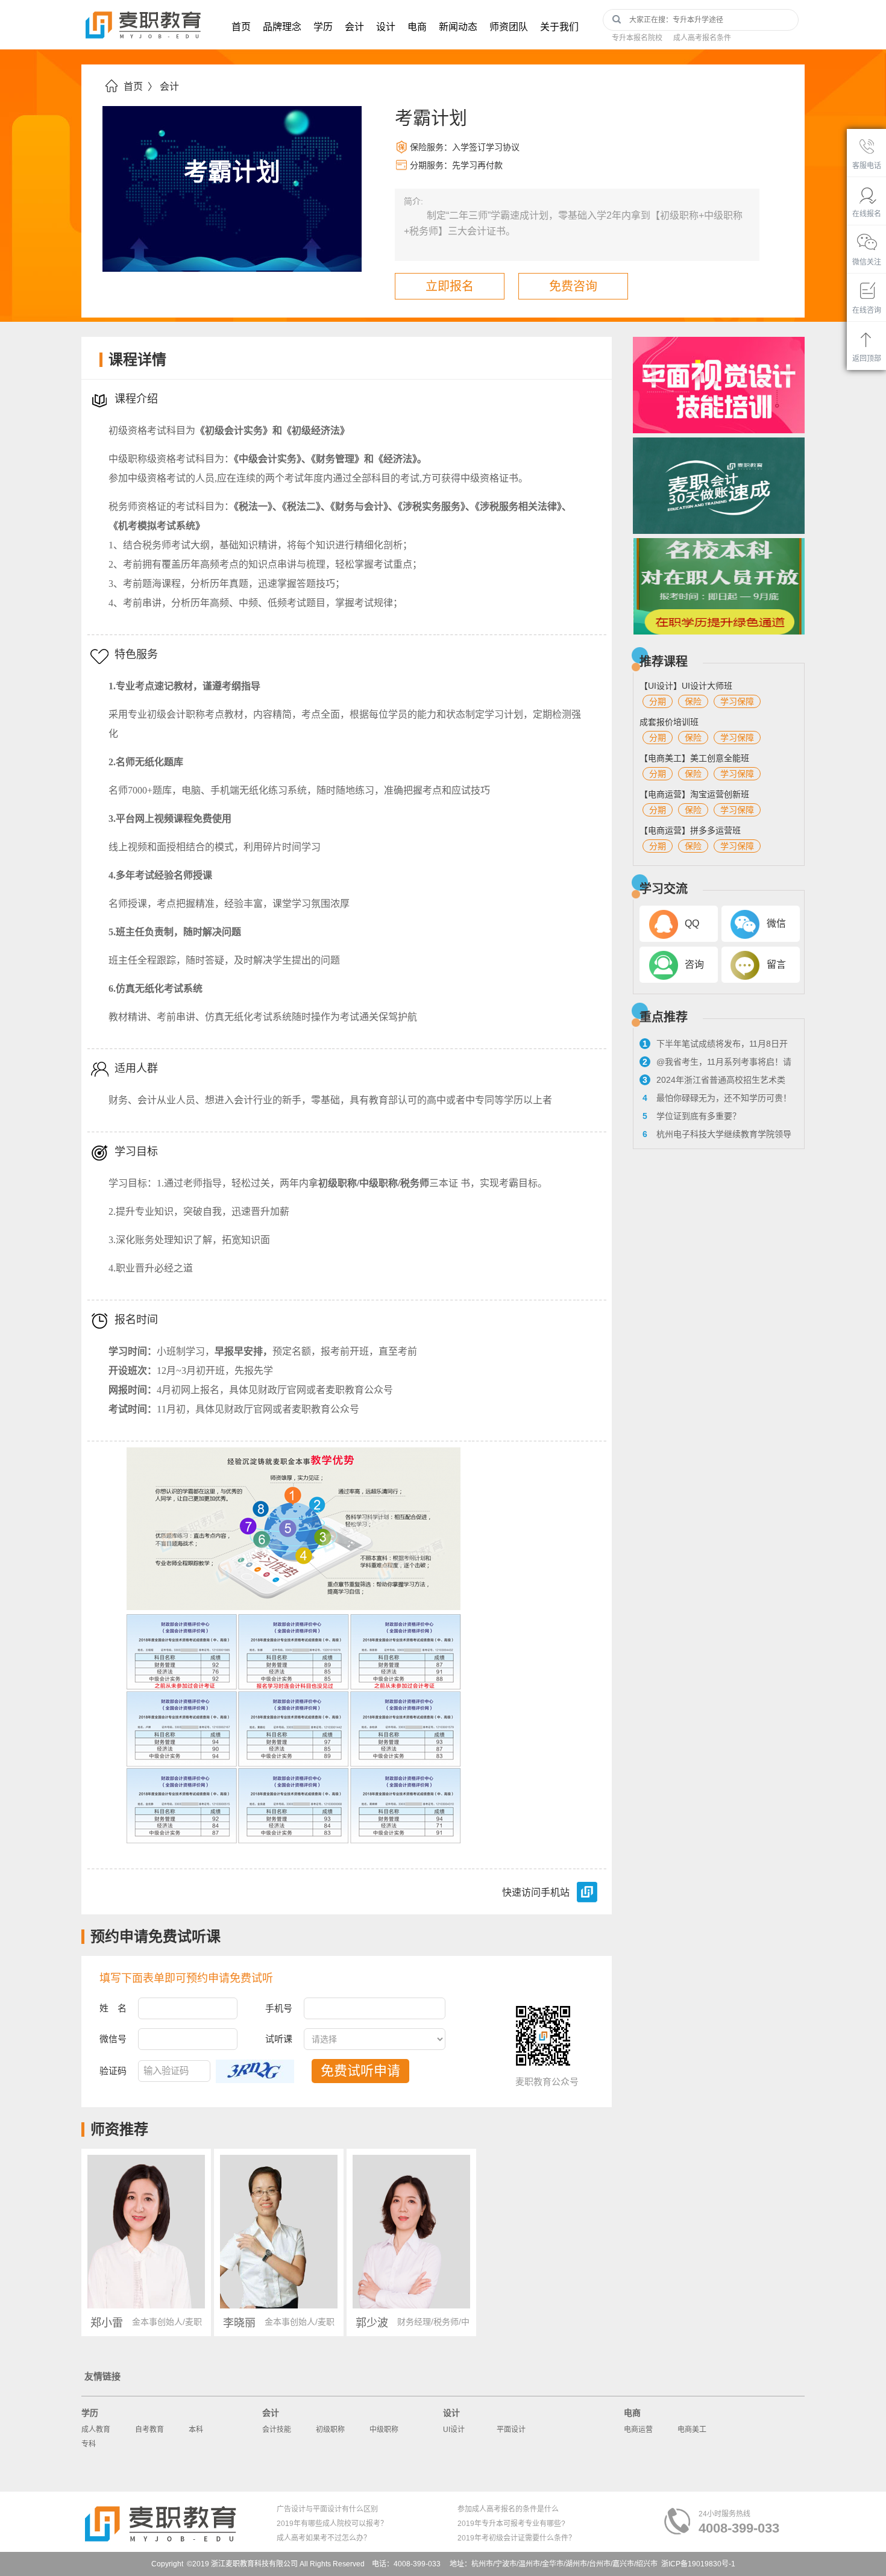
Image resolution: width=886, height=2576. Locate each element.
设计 (386, 27)
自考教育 (149, 2430)
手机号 (279, 2008)
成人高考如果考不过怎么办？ (324, 2538)
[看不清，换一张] (255, 2071)
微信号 (113, 2039)
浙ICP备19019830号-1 (698, 2564)
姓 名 (113, 2008)
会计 (354, 27)
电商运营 (638, 2430)
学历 (323, 27)
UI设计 (454, 2430)
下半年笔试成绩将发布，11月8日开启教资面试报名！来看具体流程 (714, 1045)
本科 (196, 2430)
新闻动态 (458, 27)
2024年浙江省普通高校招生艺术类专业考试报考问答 (712, 1082)
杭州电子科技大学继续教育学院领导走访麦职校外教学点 (715, 1136)
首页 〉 (140, 86)
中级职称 (384, 2430)
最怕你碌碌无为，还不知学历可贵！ (717, 1098)
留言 (776, 964)
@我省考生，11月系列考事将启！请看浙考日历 (715, 1064)
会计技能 (277, 2430)
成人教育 (96, 2430)
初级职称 (330, 2430)
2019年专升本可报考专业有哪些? (511, 2524)
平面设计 (511, 2430)
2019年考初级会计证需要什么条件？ (517, 2538)
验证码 (113, 2071)
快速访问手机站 (536, 1892)
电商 (417, 27)
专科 (89, 2444)
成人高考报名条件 (702, 38)
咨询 (694, 964)
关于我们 (559, 27)
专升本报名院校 (637, 38)
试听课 (279, 2039)
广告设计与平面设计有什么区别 (327, 2509)
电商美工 (692, 2430)
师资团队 (509, 27)
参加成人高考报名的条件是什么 (508, 2509)
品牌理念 (282, 27)
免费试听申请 (360, 2071)
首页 (241, 27)
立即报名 (450, 286)
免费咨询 (573, 286)
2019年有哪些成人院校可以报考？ (332, 2524)
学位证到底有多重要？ (692, 1116)
